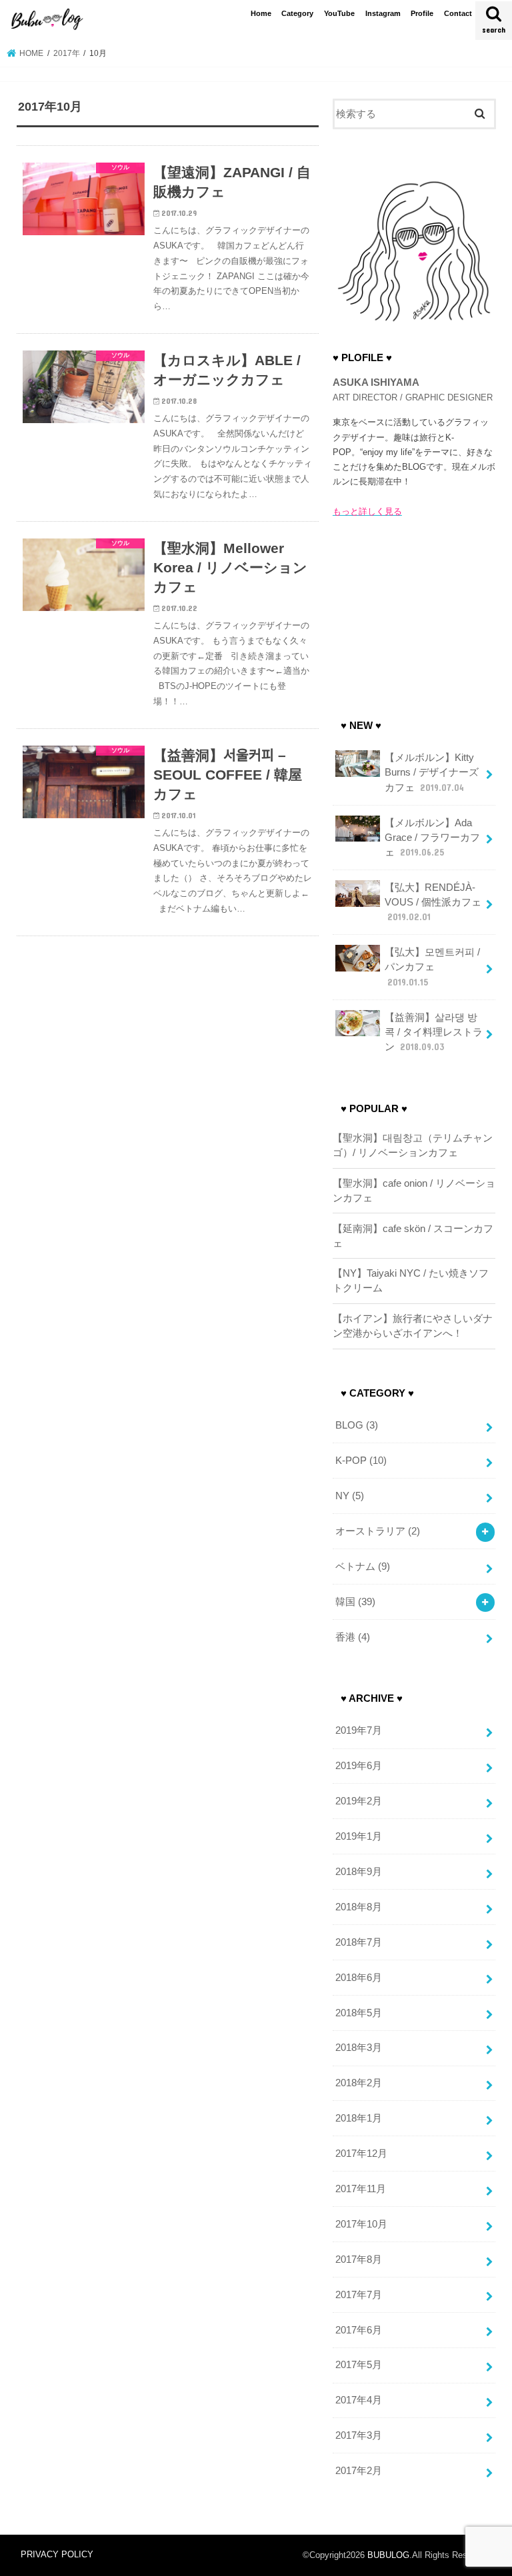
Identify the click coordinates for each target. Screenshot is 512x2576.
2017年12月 (361, 2154)
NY (350, 1496)
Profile (422, 13)
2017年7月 (359, 2295)
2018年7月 (359, 1942)
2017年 (67, 53)
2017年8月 (359, 2259)
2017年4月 (359, 2400)
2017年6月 (359, 2330)
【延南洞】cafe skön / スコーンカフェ (413, 1236)
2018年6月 (359, 1978)
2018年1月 (359, 2118)
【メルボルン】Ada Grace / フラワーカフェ (432, 838)
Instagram (383, 13)
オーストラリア (378, 1531)
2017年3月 (359, 2435)
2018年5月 (359, 2013)
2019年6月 (359, 1766)
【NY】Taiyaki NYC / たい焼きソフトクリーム (411, 1281)
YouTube (339, 13)
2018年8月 (359, 1907)
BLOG (357, 1425)
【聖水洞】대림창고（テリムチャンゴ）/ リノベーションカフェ (413, 1145)
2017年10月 (361, 2224)
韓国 (355, 1602)
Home (261, 13)
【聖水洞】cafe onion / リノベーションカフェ (414, 1191)
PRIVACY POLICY (57, 2554)
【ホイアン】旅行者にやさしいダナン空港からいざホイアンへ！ (413, 1326)
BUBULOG (388, 2555)
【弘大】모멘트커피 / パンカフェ (432, 967)
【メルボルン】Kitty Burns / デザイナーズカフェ (432, 772)
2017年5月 (359, 2365)
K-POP (361, 1461)
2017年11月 (361, 2189)
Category (297, 13)
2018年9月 (359, 1872)
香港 (353, 1637)
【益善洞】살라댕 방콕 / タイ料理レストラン (434, 1032)
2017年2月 (359, 2471)
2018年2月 (359, 2083)
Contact (458, 13)
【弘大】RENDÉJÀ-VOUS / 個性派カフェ (433, 902)
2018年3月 (359, 2048)
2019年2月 (359, 1801)
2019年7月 (359, 1730)
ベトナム (363, 1567)
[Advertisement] (414, 614)
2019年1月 (359, 1836)
